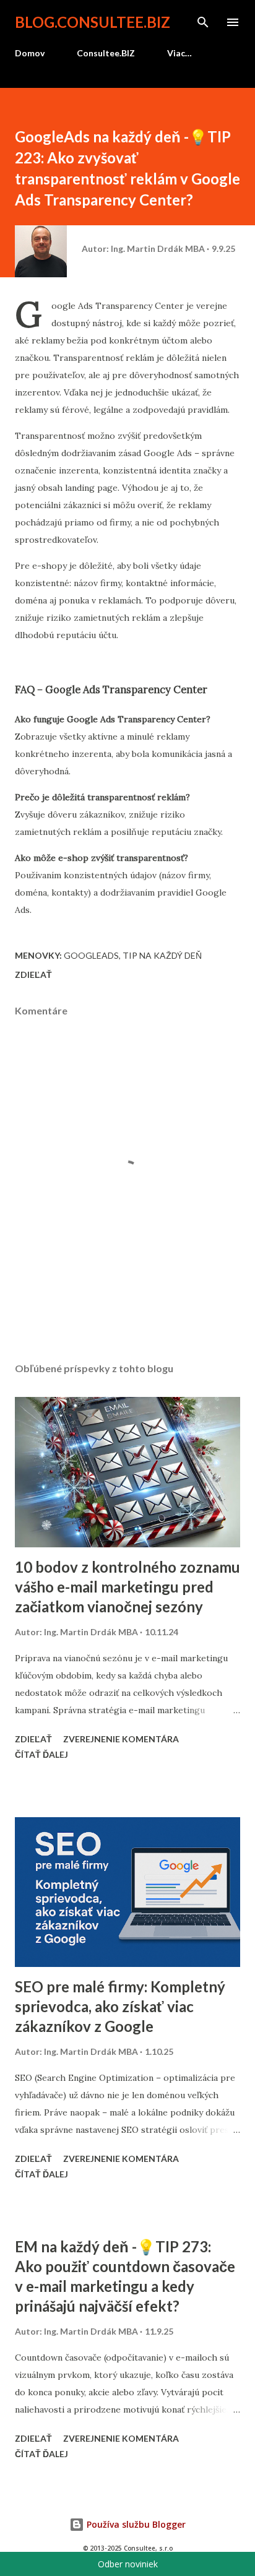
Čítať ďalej (41, 1754)
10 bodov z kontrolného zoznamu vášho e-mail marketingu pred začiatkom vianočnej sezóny (127, 1587)
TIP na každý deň (162, 955)
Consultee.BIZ (106, 53)
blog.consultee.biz (93, 22)
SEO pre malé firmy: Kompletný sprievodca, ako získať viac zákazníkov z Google (120, 2006)
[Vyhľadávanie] (203, 22)
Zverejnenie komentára (121, 1739)
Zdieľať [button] (33, 975)
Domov (30, 53)
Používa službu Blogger (135, 2524)
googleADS (91, 955)
